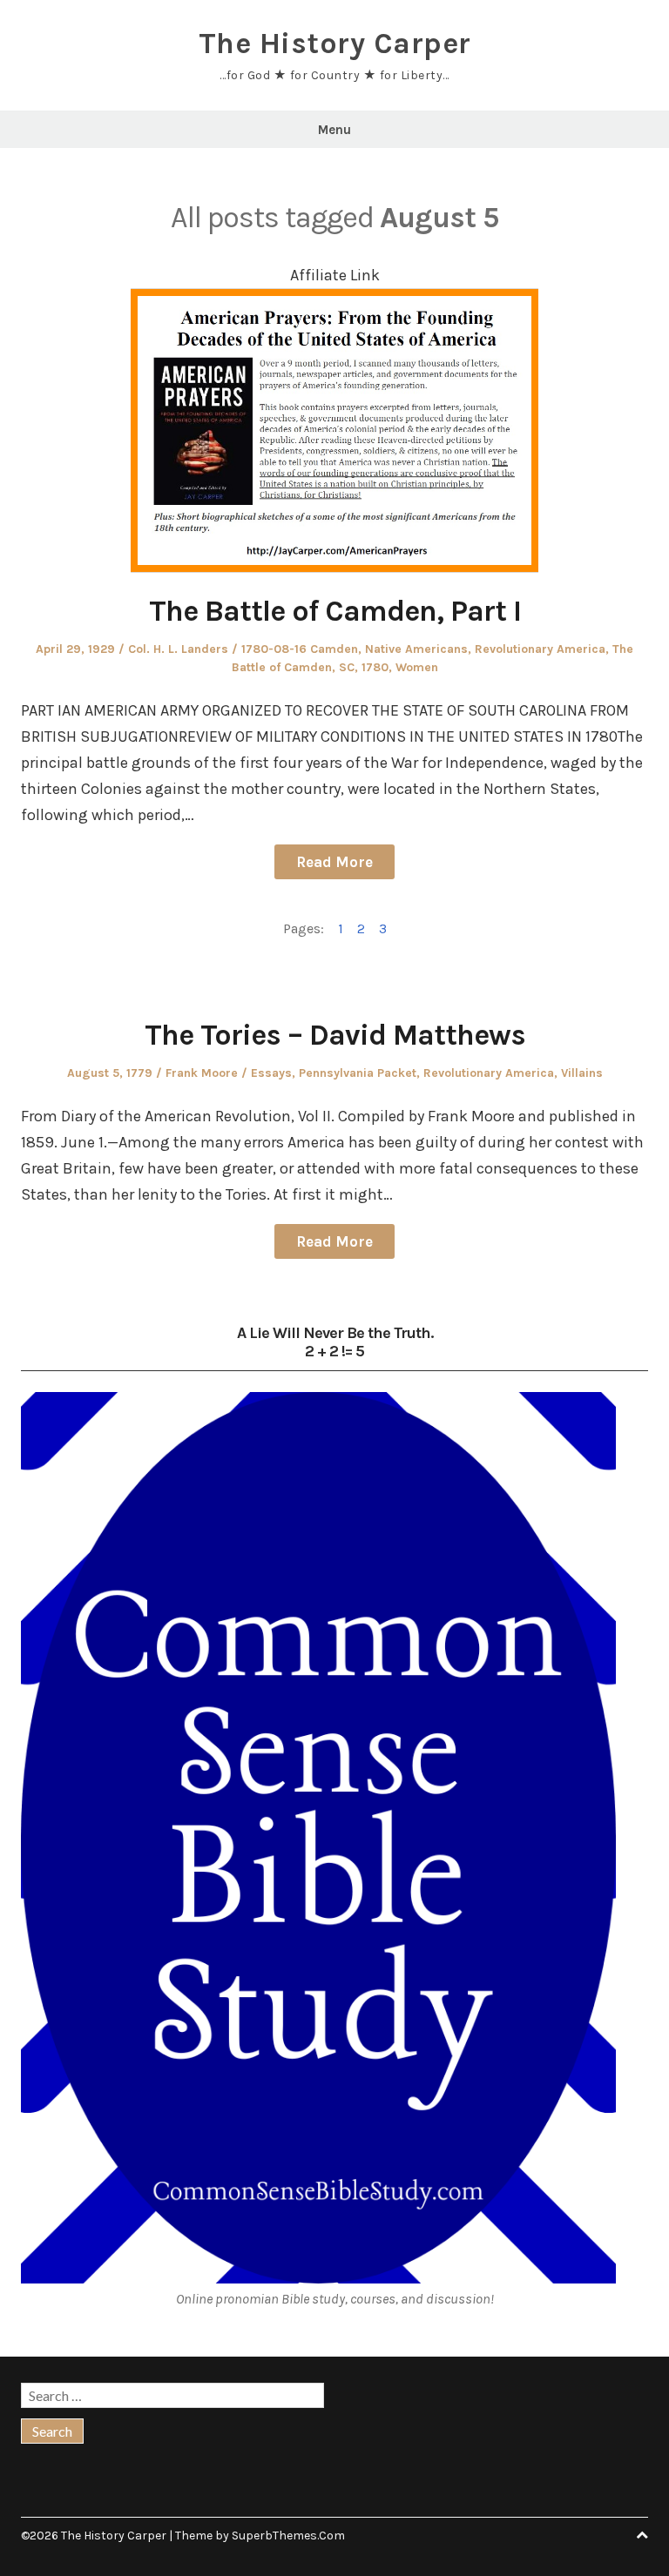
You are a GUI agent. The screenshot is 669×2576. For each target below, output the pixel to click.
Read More (334, 862)
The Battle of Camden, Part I (335, 611)
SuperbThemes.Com (288, 2536)
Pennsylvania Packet (358, 1073)
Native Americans (416, 649)
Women (417, 667)
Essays (271, 1073)
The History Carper (335, 44)
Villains (582, 1073)
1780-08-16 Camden (300, 649)
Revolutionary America (540, 649)
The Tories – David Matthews (335, 1035)
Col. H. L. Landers (178, 649)
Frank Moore (202, 1073)
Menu (334, 130)
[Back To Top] (642, 2536)
